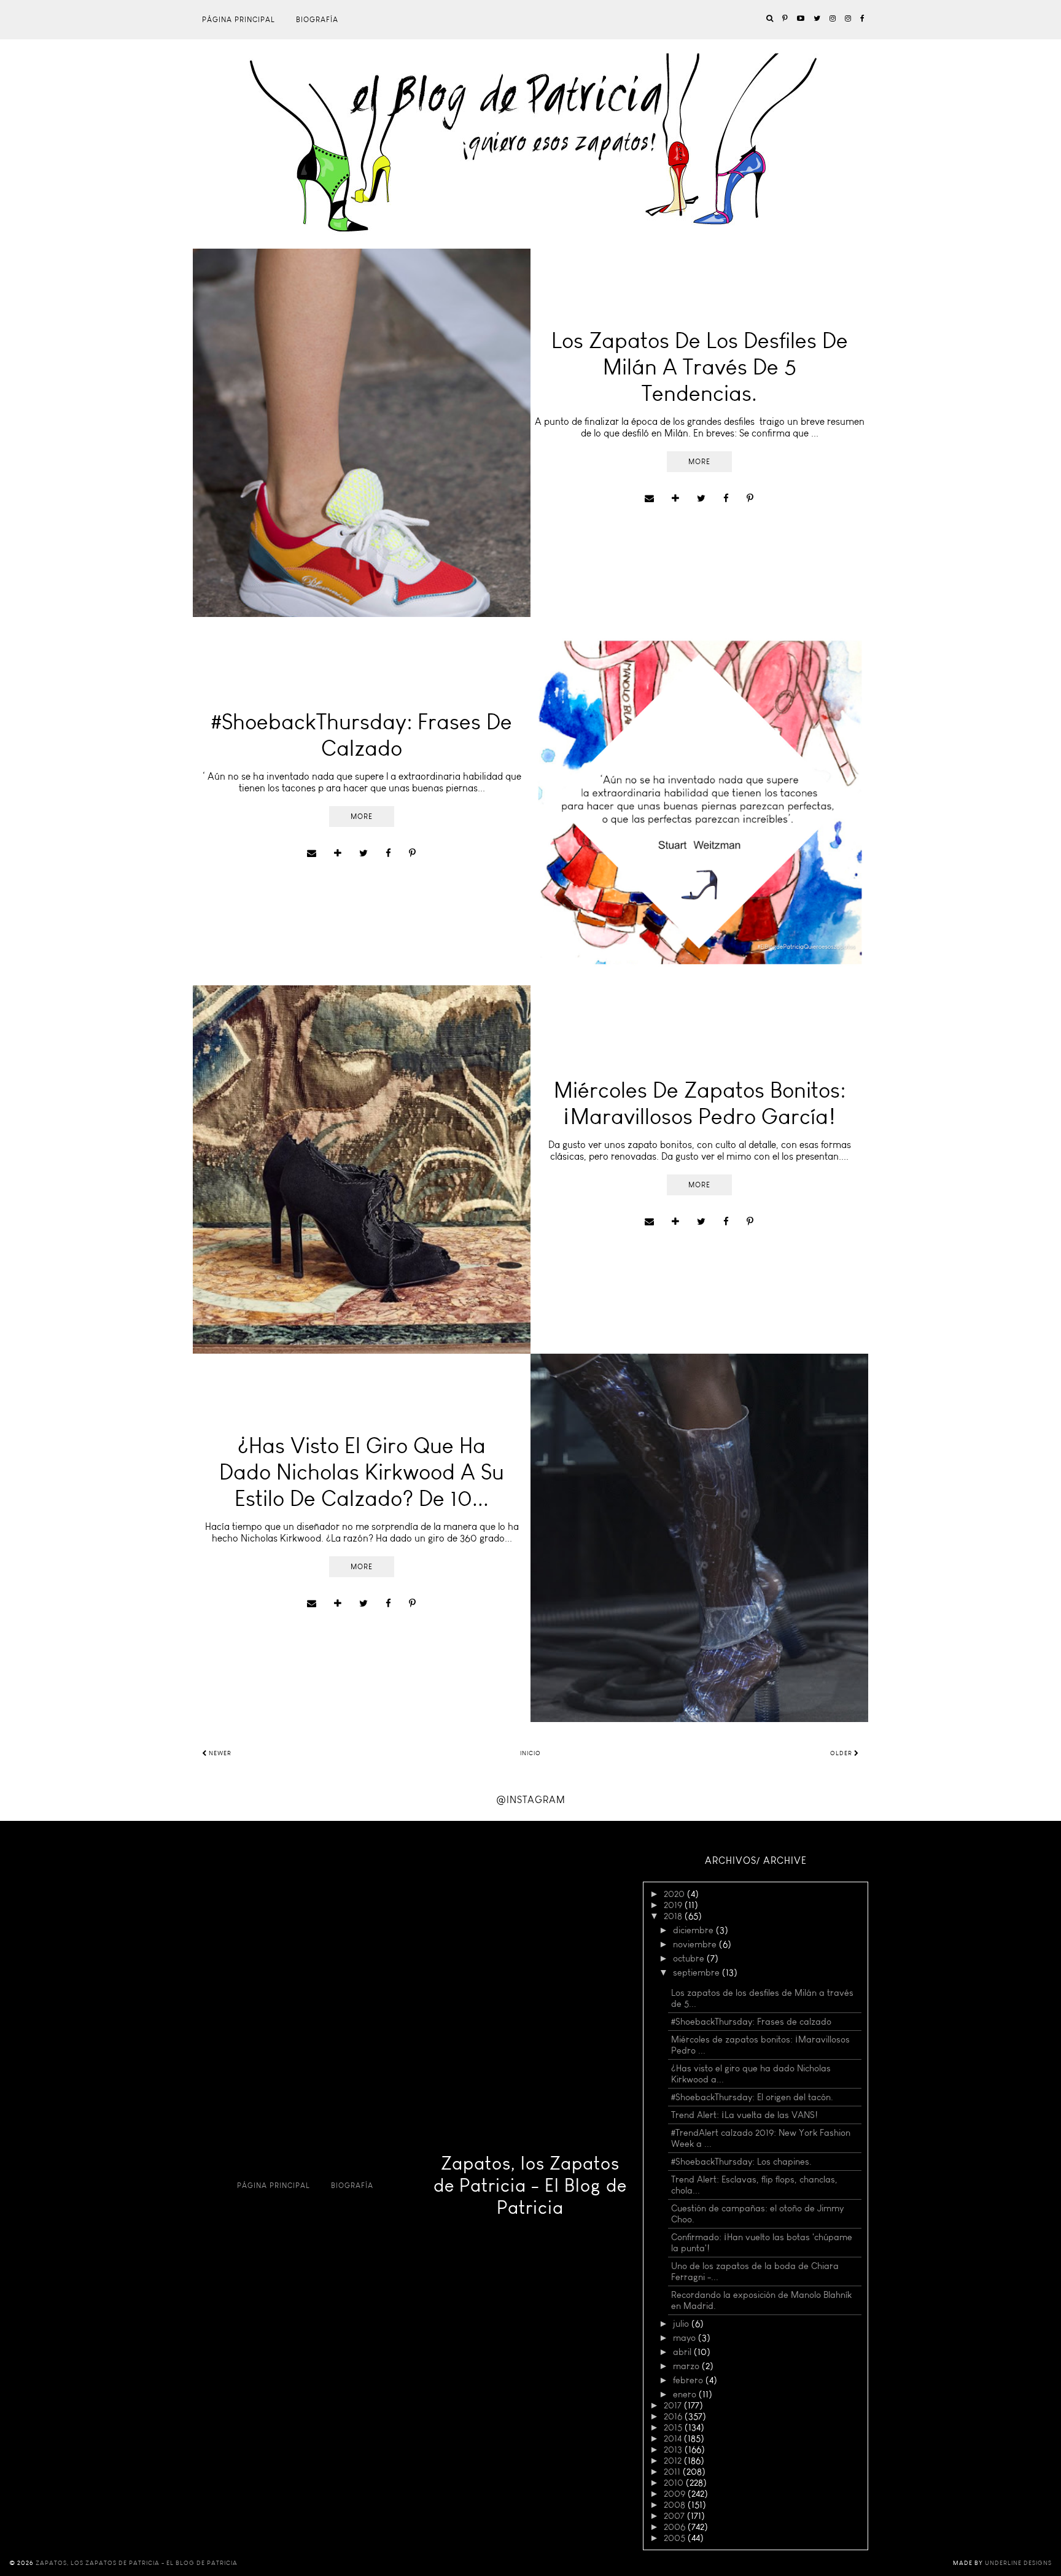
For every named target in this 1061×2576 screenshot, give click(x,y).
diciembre (694, 1930)
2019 (674, 1905)
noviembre (696, 1944)
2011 (673, 2472)
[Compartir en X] (701, 499)
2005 (676, 2538)
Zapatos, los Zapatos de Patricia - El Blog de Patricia (530, 2186)
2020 (675, 1894)
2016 (674, 2416)
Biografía (317, 20)
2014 (674, 2438)
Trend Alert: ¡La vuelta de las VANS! (744, 2115)
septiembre (698, 1973)
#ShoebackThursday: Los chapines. (741, 2162)
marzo (687, 2366)
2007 (675, 2516)
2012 (674, 2461)
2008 (676, 2505)
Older (842, 1753)
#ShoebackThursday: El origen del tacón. (752, 2097)
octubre (690, 1958)
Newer (219, 1753)
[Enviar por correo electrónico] (649, 499)
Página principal (239, 20)
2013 (674, 2450)
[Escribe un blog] (675, 499)
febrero (689, 2380)
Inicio (530, 1753)
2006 (676, 2527)
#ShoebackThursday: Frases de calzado (751, 2022)
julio (682, 2324)
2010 (675, 2483)
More (699, 462)
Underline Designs (1018, 2563)
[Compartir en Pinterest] (750, 499)
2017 (674, 2405)
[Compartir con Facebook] (726, 499)
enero (686, 2394)
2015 (674, 2427)
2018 (674, 1916)
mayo (686, 2338)
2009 (676, 2494)
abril (683, 2352)
